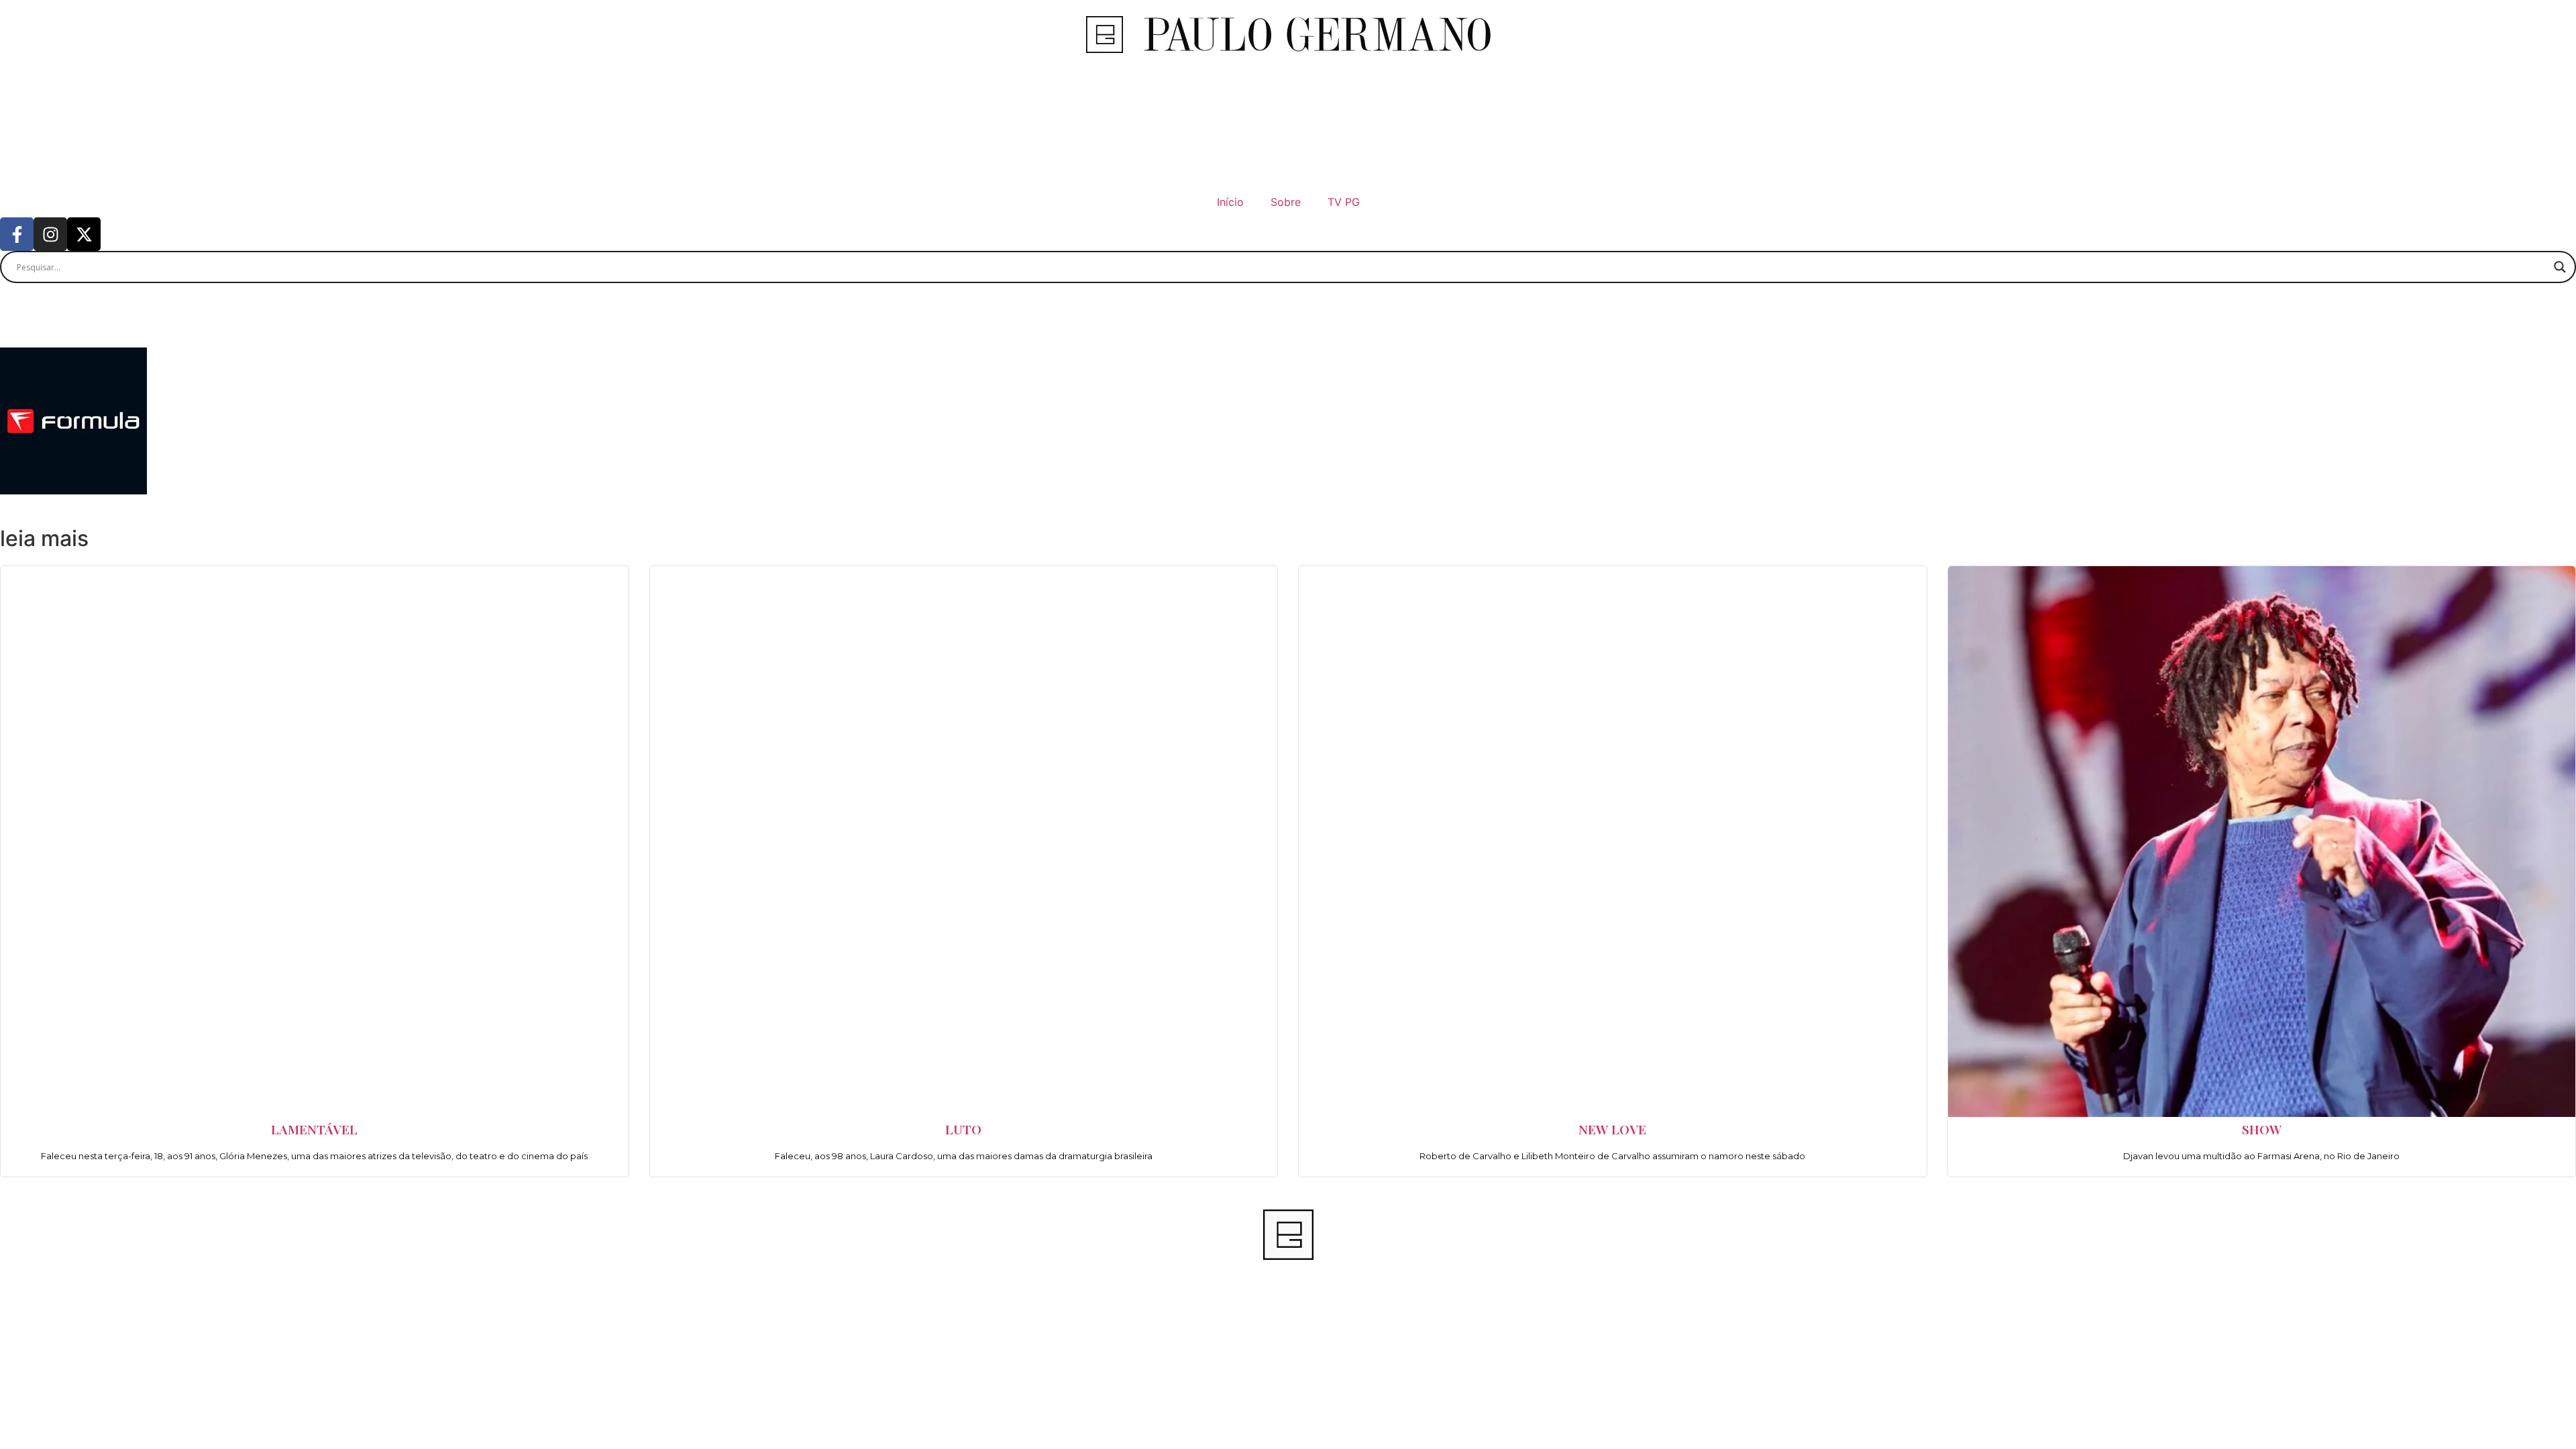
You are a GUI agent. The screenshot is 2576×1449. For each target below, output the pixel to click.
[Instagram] (50, 234)
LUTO (963, 1129)
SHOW (2262, 1129)
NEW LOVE (1612, 1129)
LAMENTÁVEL (314, 1129)
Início (1230, 202)
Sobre (1286, 202)
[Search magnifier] (2560, 267)
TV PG (1344, 202)
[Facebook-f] (17, 234)
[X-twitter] (84, 234)
